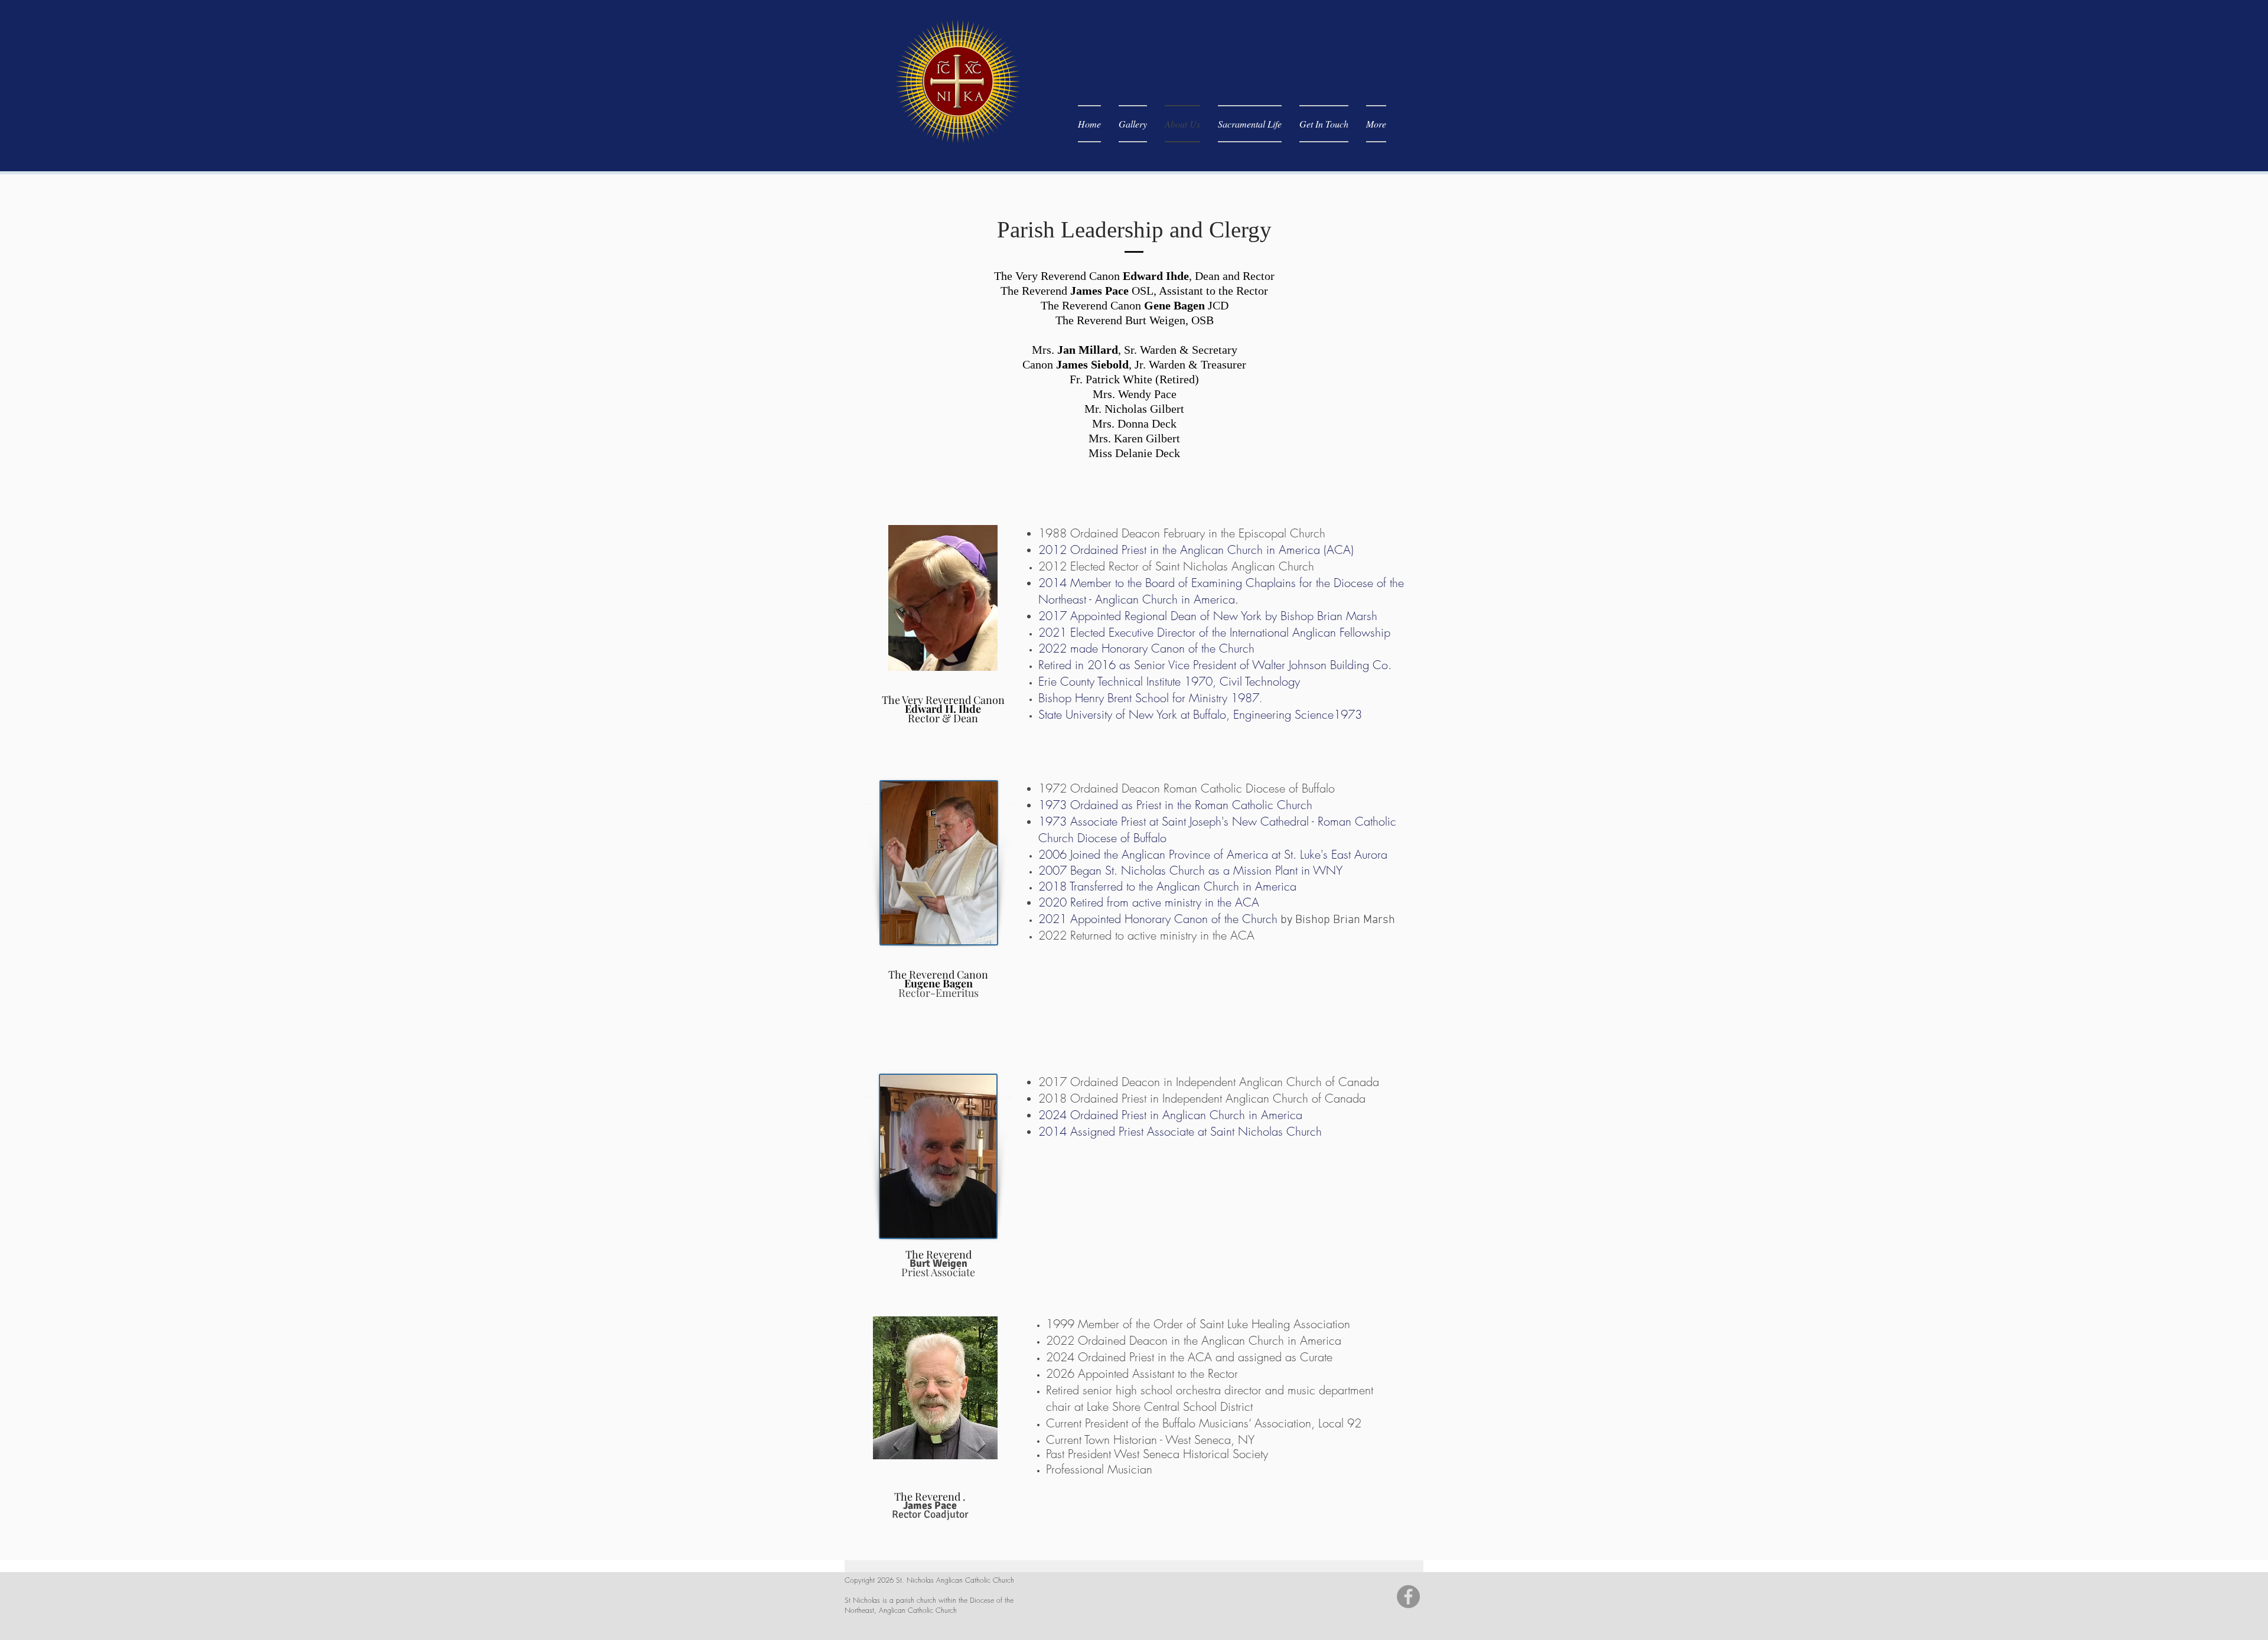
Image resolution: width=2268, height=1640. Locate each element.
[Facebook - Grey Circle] (1408, 1597)
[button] (1250, 124)
